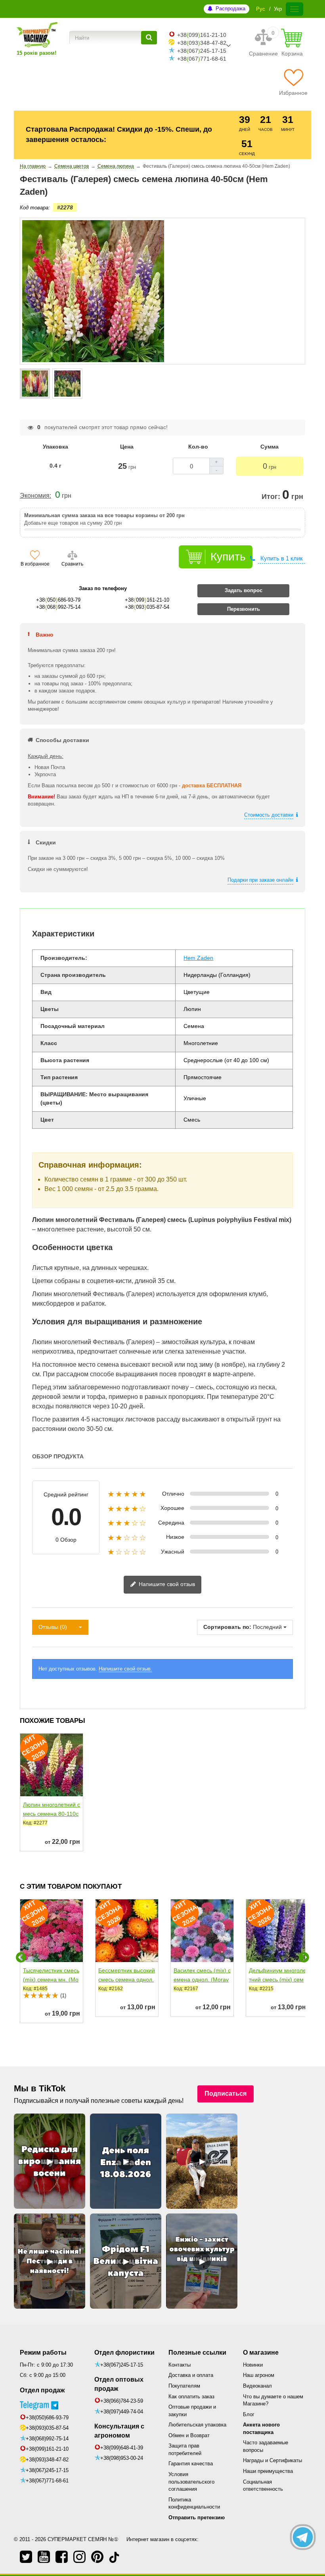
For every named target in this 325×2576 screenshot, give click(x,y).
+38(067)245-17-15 (47, 2470)
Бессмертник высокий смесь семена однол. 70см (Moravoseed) (127, 1979)
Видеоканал (257, 2386)
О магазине (261, 2353)
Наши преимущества (268, 2471)
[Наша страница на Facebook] (62, 2557)
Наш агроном (259, 2375)
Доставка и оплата (191, 2375)
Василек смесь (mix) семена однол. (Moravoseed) (202, 1979)
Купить (228, 557)
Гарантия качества (191, 2464)
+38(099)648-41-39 (122, 2448)
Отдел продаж (42, 2390)
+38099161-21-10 (202, 35)
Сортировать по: (227, 1627)
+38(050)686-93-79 (47, 2418)
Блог (249, 2414)
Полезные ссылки (197, 2353)
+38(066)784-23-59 (122, 2401)
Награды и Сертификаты (272, 2460)
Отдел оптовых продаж (119, 2384)
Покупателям (184, 2386)
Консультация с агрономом (119, 2431)
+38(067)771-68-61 (47, 2481)
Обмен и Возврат (189, 2435)
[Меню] (294, 9)
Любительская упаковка (197, 2425)
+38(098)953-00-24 (122, 2458)
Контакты (180, 2365)
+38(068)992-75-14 (47, 2439)
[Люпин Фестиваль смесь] (35, 384)
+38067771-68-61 (202, 59)
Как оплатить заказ (191, 2397)
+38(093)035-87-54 (47, 2428)
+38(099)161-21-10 (47, 2449)
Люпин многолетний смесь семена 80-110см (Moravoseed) (52, 1814)
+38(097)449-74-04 (122, 2412)
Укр (278, 9)
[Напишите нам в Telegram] (303, 2537)
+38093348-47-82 (202, 43)
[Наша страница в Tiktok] (114, 2557)
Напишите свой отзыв (166, 1584)
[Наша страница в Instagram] (79, 2557)
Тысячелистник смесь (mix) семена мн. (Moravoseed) (51, 1979)
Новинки (253, 2365)
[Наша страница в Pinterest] (97, 2557)
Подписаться (226, 2094)
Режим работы (43, 2353)
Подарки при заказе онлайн (260, 880)
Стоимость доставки (269, 815)
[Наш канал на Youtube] (44, 2557)
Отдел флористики (124, 2353)
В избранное (35, 564)
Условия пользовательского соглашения (191, 2482)
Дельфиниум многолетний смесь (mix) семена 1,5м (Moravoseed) (277, 1984)
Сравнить (72, 564)
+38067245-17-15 (202, 51)
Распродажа (230, 9)
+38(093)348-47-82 (47, 2460)
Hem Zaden (198, 958)
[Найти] (149, 38)
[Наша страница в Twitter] (26, 2557)
